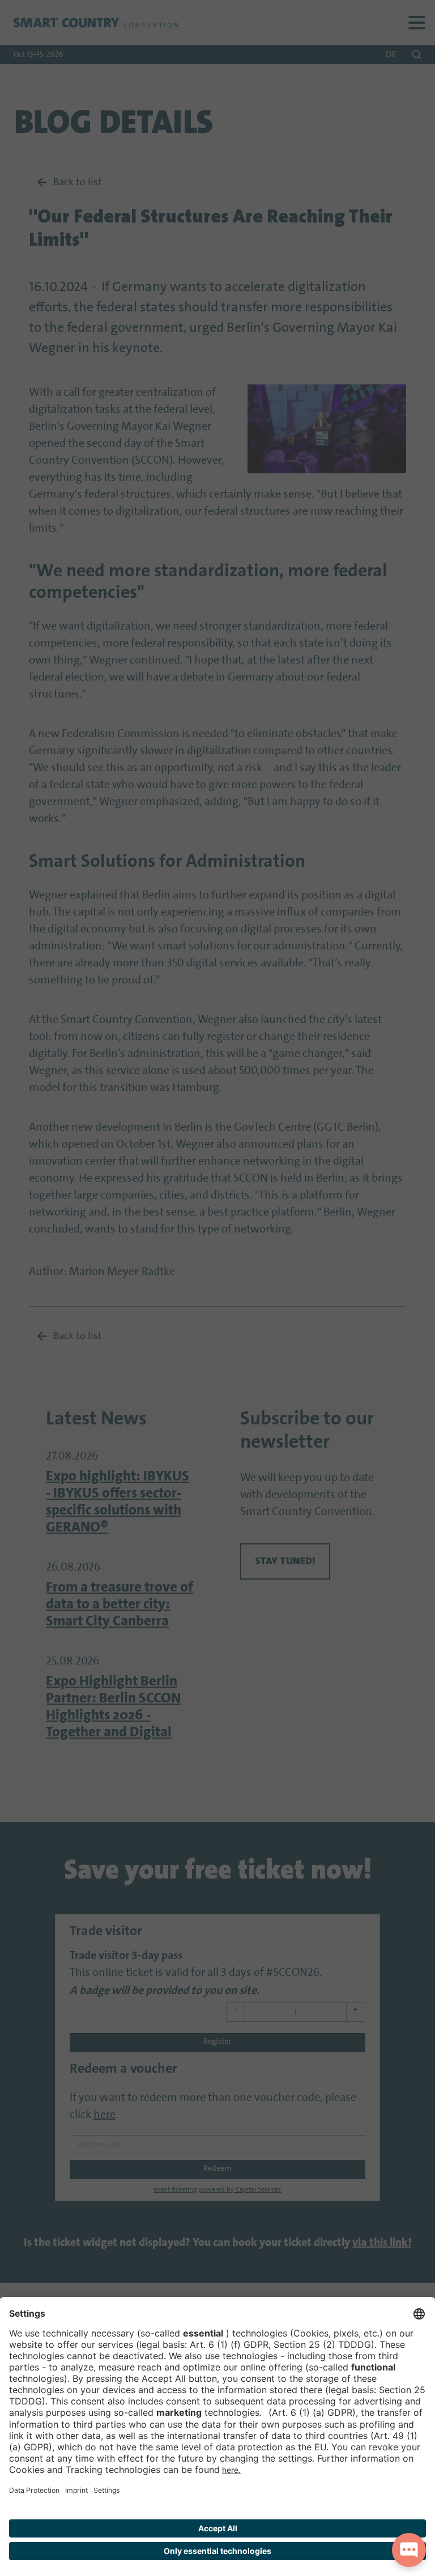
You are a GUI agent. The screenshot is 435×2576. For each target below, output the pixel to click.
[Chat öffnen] (409, 2550)
